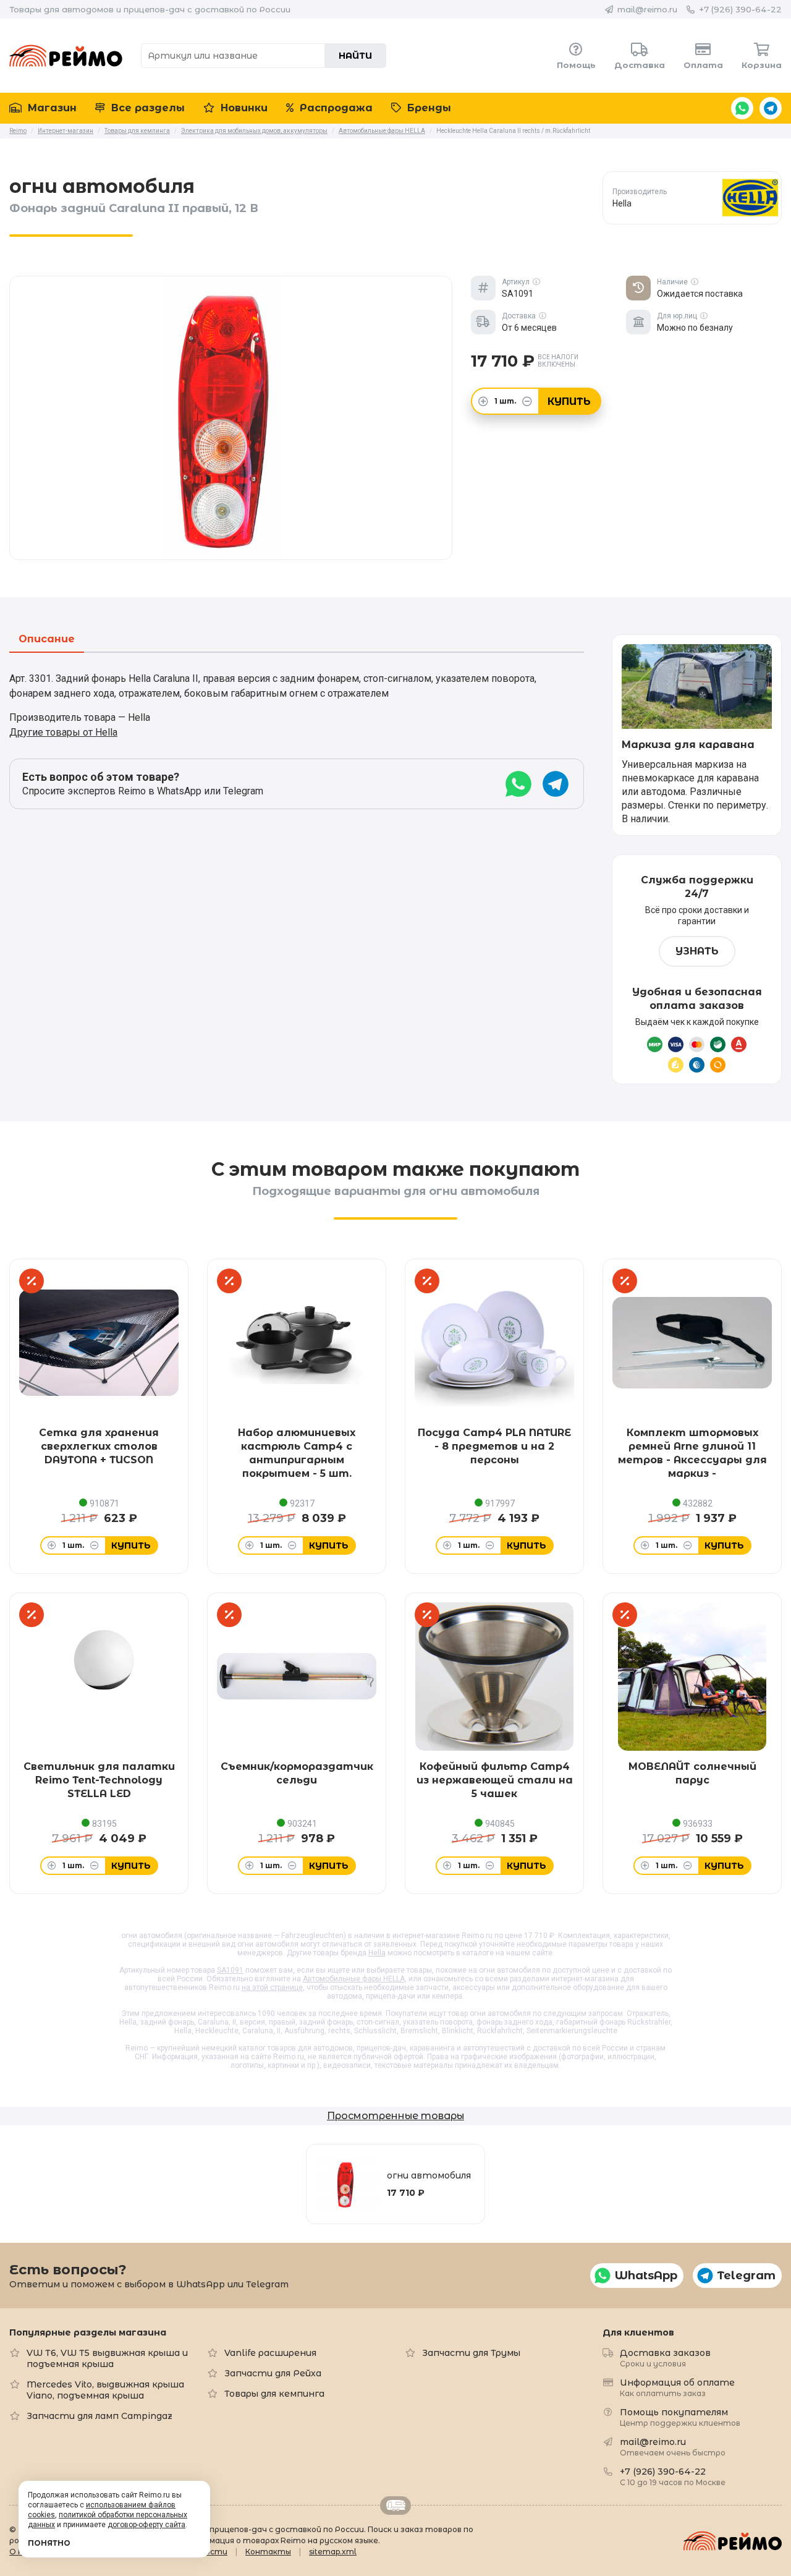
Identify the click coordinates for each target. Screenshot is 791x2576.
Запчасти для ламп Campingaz (99, 2416)
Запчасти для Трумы (471, 2353)
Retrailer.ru (395, 2506)
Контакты (268, 2552)
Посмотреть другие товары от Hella (692, 198)
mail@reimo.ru (647, 9)
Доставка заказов (665, 2357)
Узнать (697, 951)
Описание (47, 640)
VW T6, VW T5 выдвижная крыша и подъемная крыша (107, 2358)
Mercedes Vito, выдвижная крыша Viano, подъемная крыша (105, 2390)
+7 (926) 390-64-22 (740, 9)
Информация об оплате (677, 2387)
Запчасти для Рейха (273, 2373)
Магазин (51, 108)
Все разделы (146, 108)
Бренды (428, 108)
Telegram (771, 108)
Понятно (49, 2543)
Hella (377, 1953)
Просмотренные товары (395, 2116)
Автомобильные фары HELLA (354, 1979)
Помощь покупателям (680, 2417)
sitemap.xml (333, 2552)
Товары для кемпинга (274, 2394)
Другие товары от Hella (63, 732)
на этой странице (272, 1987)
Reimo (66, 56)
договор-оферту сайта (146, 2525)
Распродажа (335, 108)
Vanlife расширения (270, 2353)
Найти (355, 56)
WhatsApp (742, 108)
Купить (569, 402)
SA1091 (230, 1970)
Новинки (243, 108)
